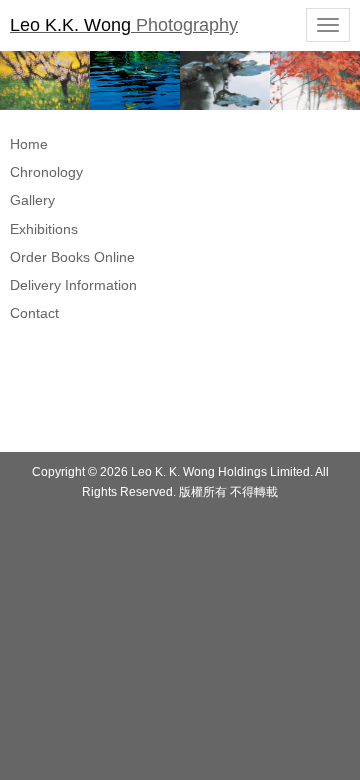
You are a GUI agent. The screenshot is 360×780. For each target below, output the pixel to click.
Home (29, 144)
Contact (34, 313)
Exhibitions (44, 229)
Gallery (32, 200)
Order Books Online (72, 257)
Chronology (46, 172)
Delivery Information (73, 285)
